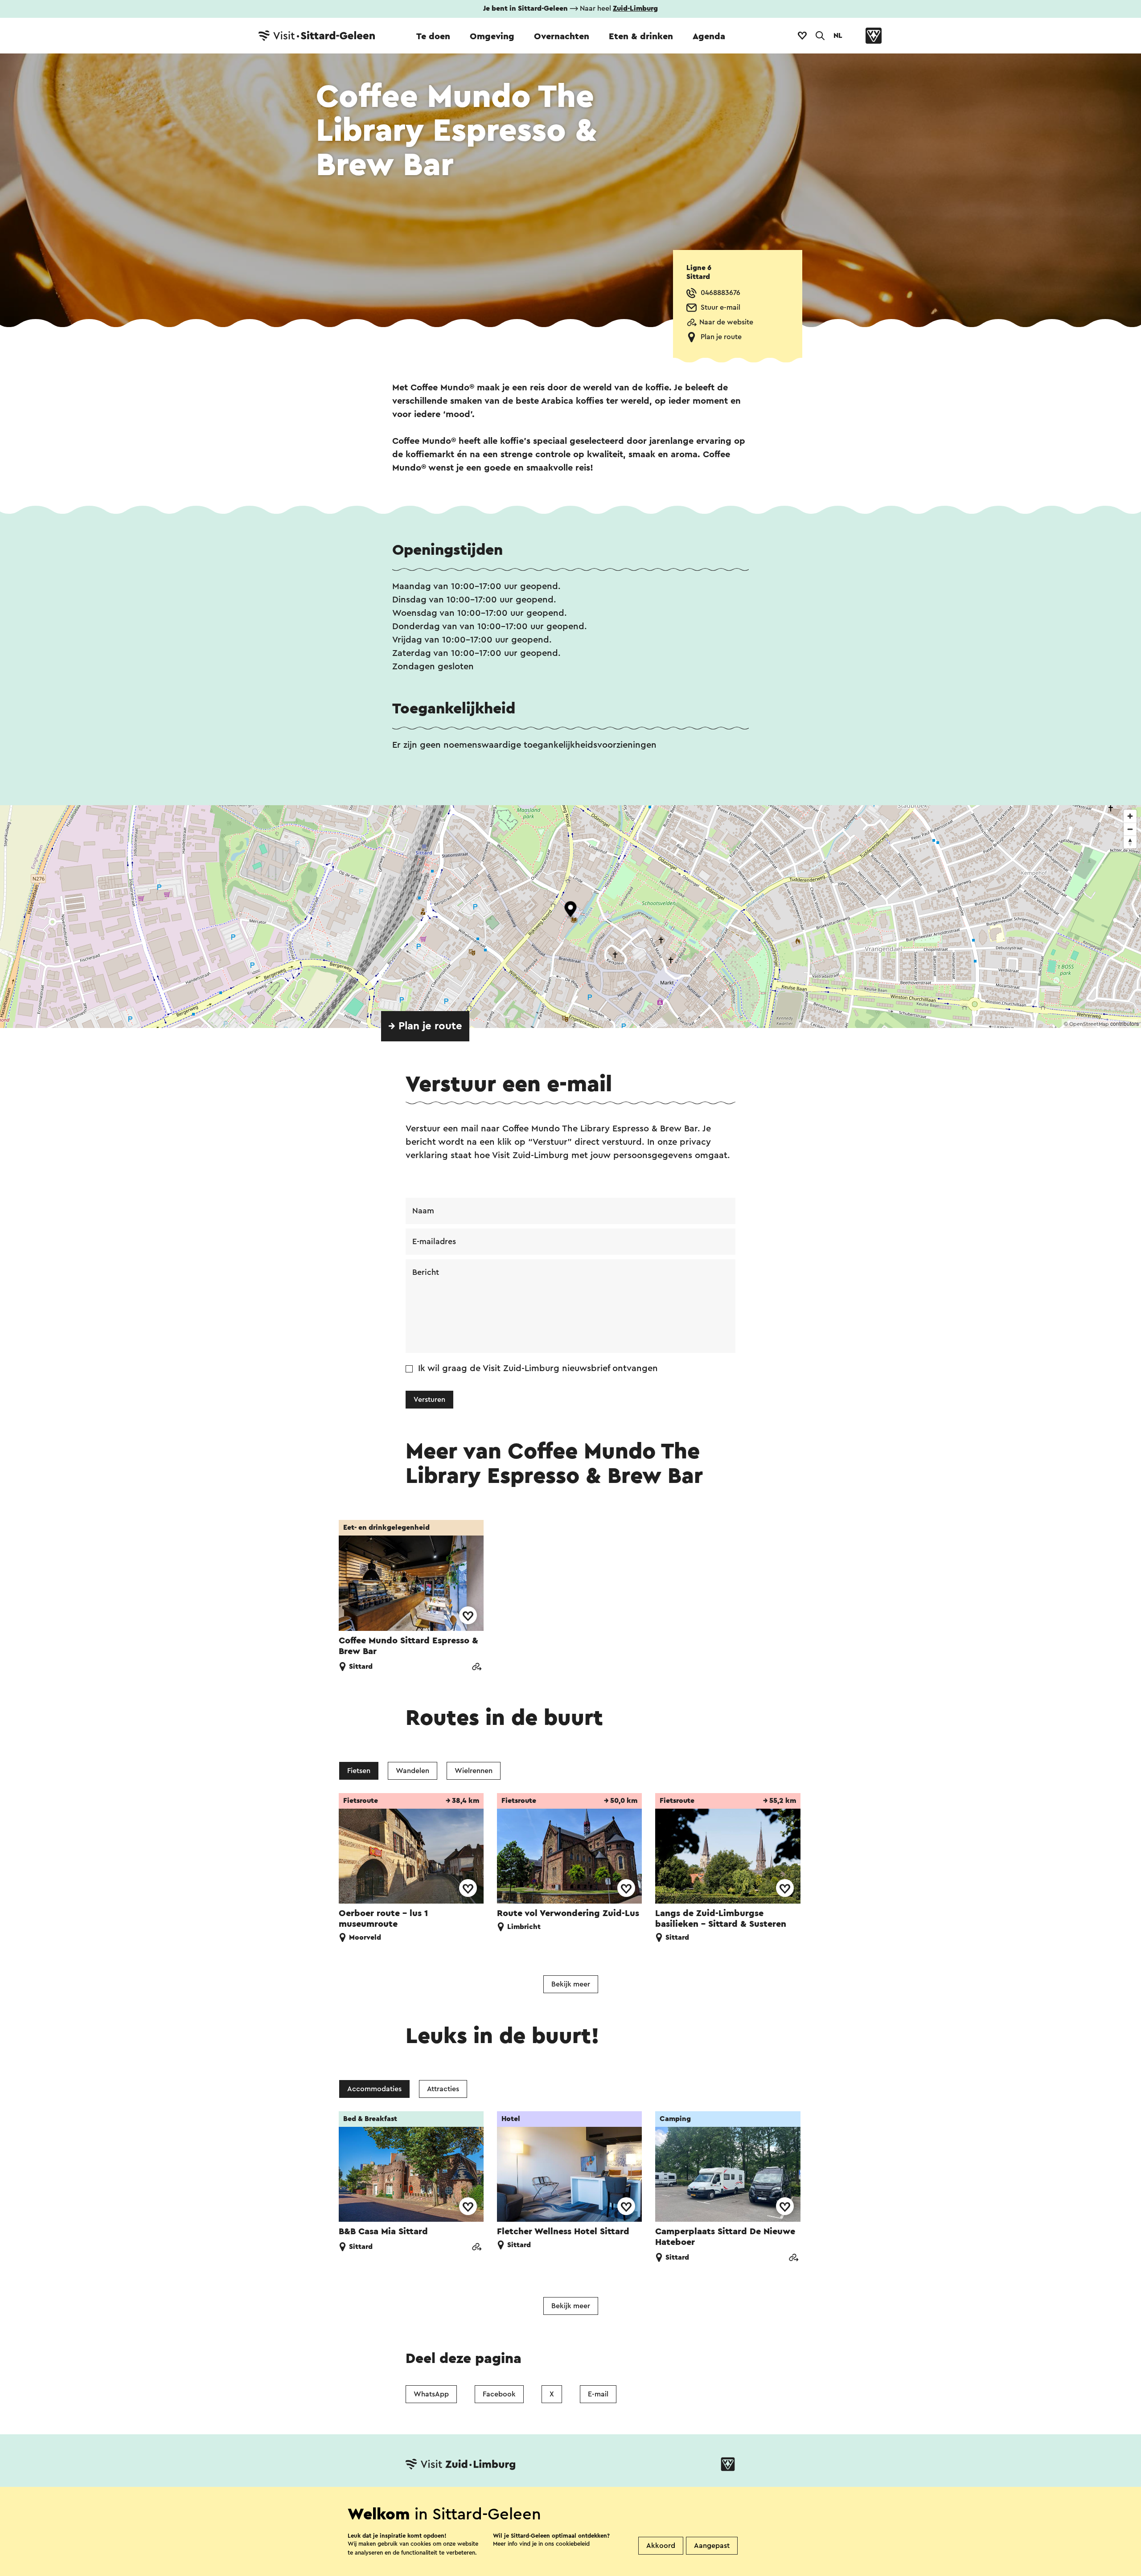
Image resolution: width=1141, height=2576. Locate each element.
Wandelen (412, 1771)
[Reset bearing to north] (1130, 842)
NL (838, 36)
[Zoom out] (1130, 829)
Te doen (433, 37)
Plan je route (721, 337)
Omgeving (492, 37)
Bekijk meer (571, 1984)
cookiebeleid (573, 2544)
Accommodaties (374, 2089)
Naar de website (726, 322)
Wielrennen (474, 1771)
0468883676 (720, 293)
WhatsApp (431, 2394)
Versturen (429, 1400)
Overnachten (562, 37)
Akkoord (661, 2546)
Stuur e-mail (720, 307)
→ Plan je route (425, 1026)
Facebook (499, 2394)
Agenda (709, 37)
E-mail (598, 2394)
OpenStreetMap (1089, 1024)
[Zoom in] (1130, 816)
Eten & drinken (641, 37)
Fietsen (359, 1771)
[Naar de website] (476, 1668)
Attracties (443, 2089)
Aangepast (712, 2546)
